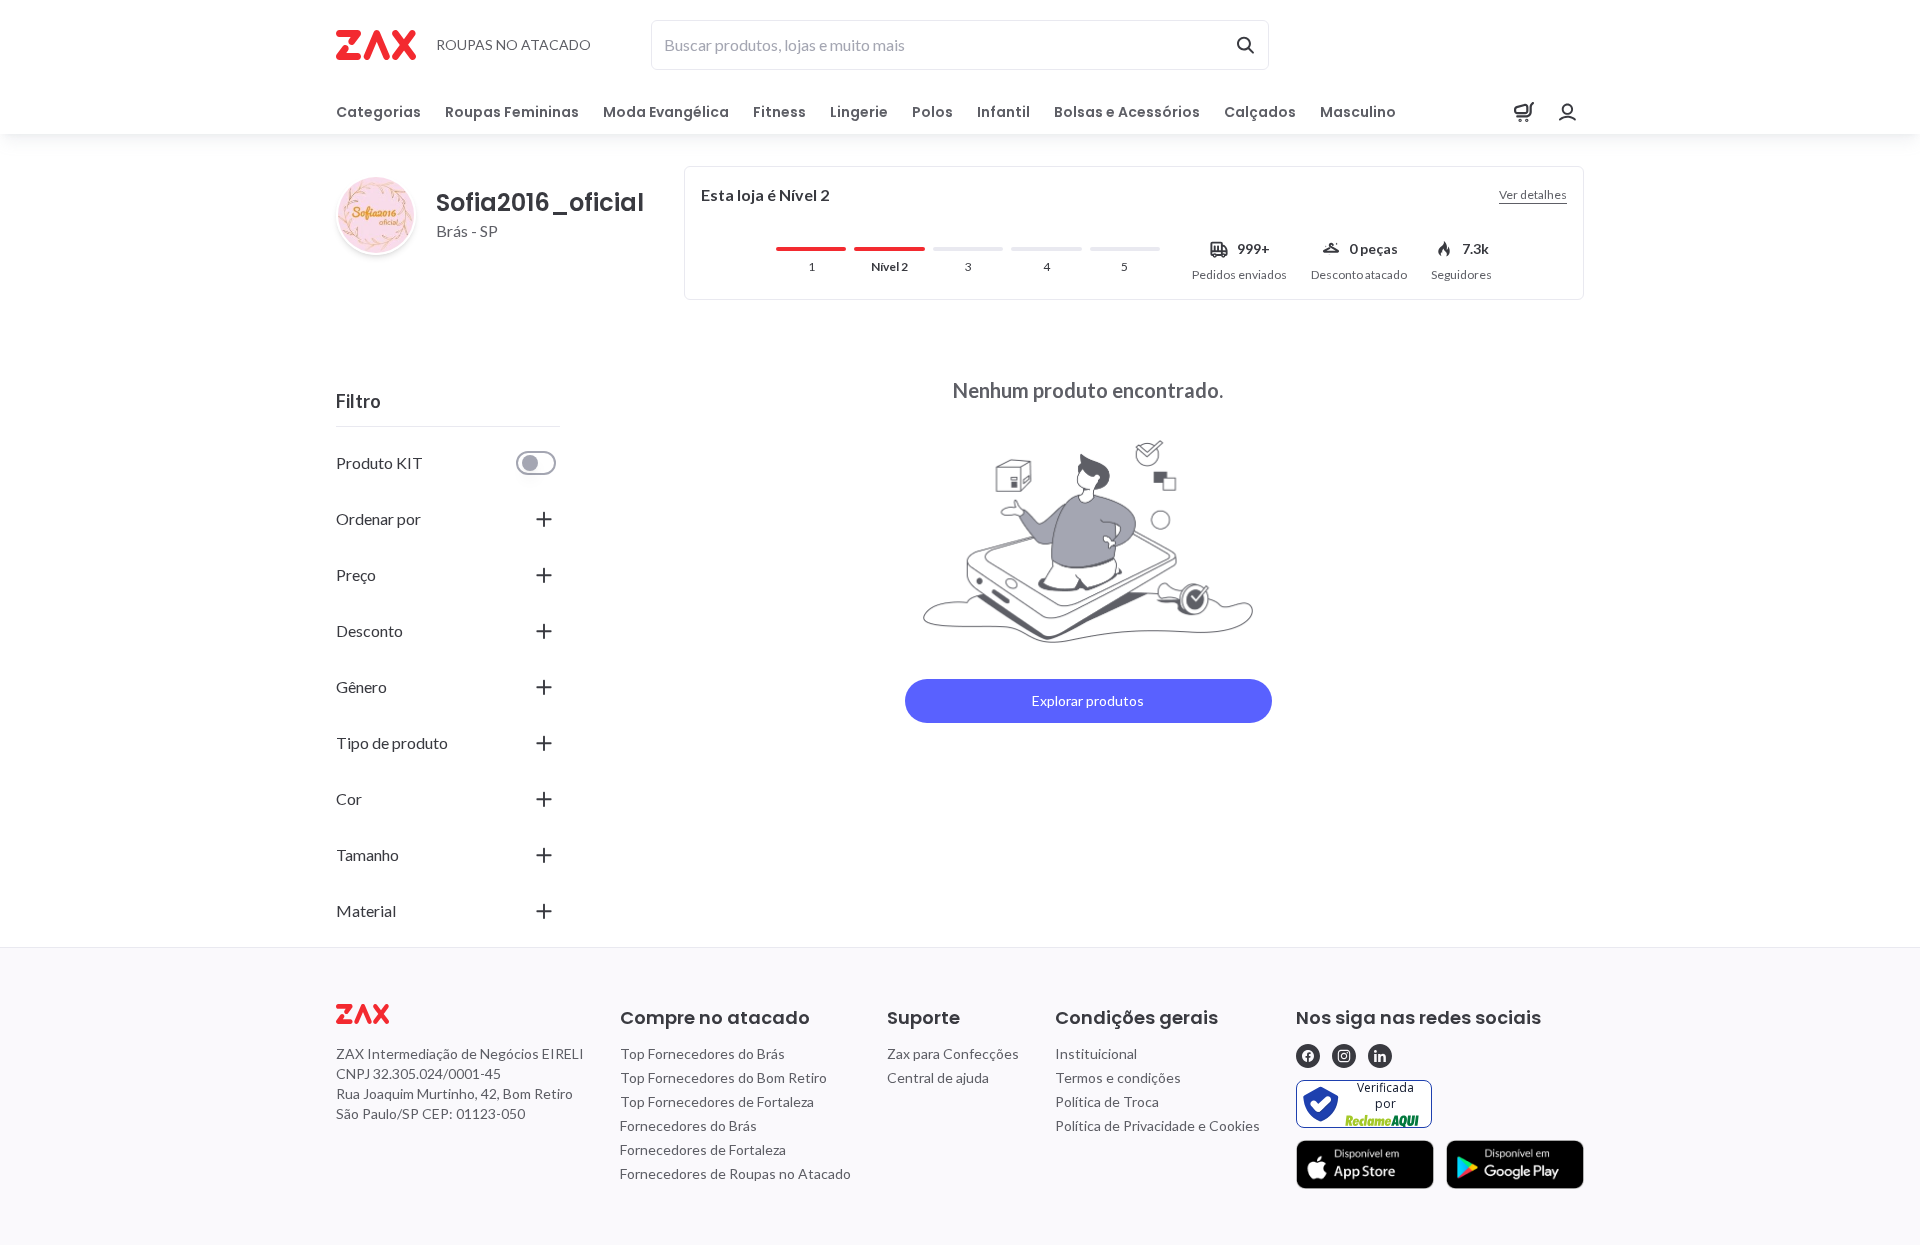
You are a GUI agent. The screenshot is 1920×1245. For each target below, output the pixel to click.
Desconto (369, 630)
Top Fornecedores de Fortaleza (717, 1101)
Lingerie (859, 112)
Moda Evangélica (666, 112)
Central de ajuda (938, 1077)
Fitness (779, 112)
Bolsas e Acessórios (1127, 112)
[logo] (460, 1014)
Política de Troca (1107, 1101)
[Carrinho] (1524, 112)
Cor (349, 798)
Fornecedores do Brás (688, 1125)
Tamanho (367, 854)
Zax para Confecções (953, 1053)
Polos (932, 112)
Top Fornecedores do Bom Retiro (723, 1077)
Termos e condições (1118, 1077)
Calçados (1260, 112)
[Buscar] (1245, 45)
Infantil (1003, 112)
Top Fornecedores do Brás (702, 1053)
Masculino (1358, 112)
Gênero (361, 686)
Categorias (378, 112)
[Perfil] (1568, 112)
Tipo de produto (392, 742)
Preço (356, 574)
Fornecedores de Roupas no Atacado (735, 1173)
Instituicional (1096, 1053)
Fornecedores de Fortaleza (703, 1149)
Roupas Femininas (512, 112)
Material (366, 910)
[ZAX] (376, 45)
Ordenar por (378, 518)
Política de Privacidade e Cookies (1157, 1125)
